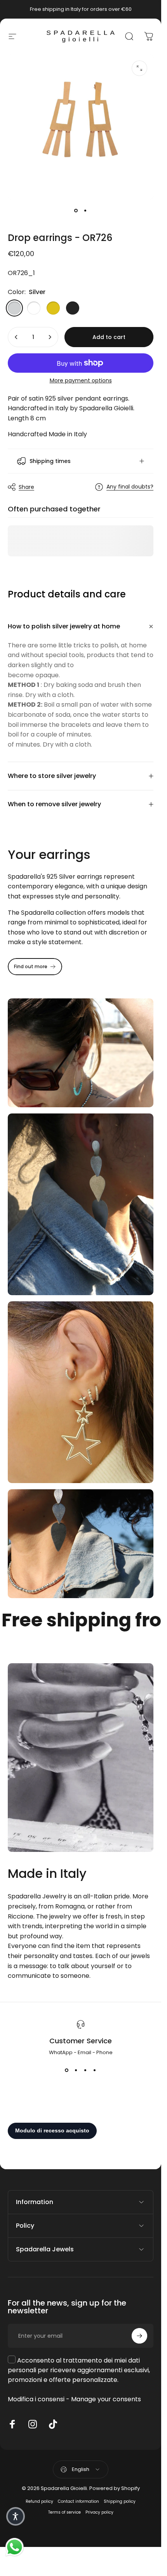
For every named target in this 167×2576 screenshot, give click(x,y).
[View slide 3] (85, 2070)
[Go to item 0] (76, 210)
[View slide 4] (95, 2070)
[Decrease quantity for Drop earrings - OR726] (16, 337)
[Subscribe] (139, 2336)
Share (26, 487)
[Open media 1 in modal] (139, 68)
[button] (16, 2516)
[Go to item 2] (85, 210)
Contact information (78, 2501)
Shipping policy (120, 2501)
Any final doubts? (130, 487)
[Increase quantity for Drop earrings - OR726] (50, 337)
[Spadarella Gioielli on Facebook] (12, 2424)
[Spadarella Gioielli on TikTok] (53, 2424)
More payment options (81, 381)
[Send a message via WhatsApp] (15, 2547)
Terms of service (64, 2512)
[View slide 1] (67, 2070)
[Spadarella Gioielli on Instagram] (33, 2424)
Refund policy (39, 2501)
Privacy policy (99, 2512)
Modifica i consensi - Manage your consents (74, 2399)
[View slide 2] (76, 2070)
